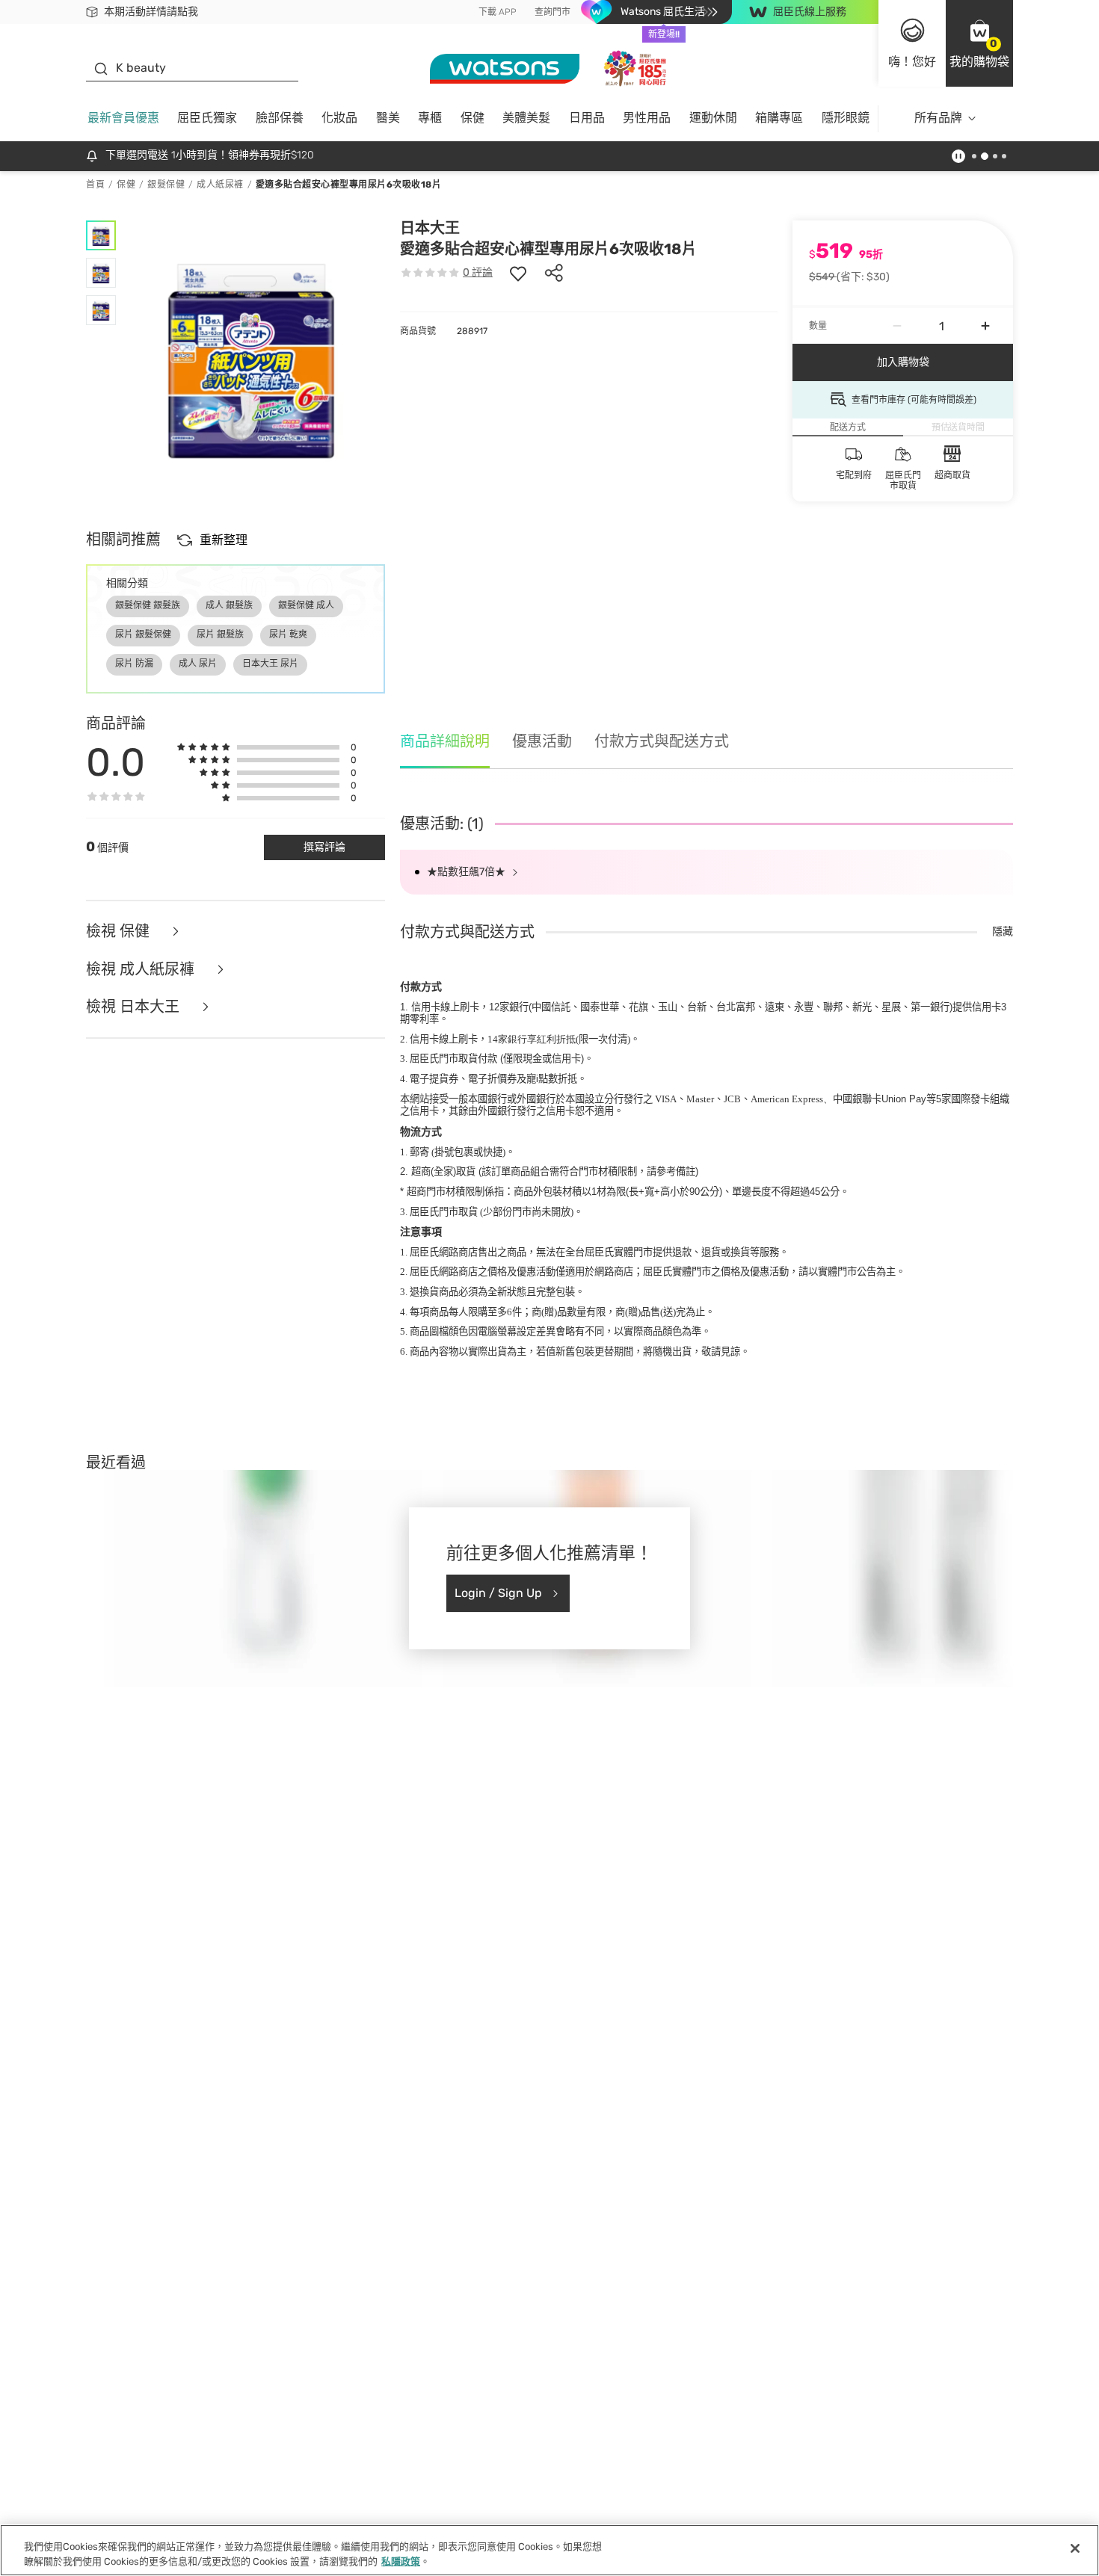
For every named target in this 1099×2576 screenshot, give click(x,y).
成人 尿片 (198, 664)
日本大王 (430, 228)
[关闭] (1075, 2548)
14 (532, 1039)
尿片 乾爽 (288, 634)
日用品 (587, 118)
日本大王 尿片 (270, 664)
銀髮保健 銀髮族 (148, 605)
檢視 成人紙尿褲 (142, 970)
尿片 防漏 (134, 664)
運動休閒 (713, 118)
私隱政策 (401, 2561)
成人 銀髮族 (229, 605)
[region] (549, 2550)
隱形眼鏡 (846, 118)
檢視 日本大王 (135, 1007)
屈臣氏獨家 (207, 118)
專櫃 (430, 118)
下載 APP (498, 12)
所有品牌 (938, 118)
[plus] (985, 326)
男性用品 (647, 118)
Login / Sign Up (498, 1593)
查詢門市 (552, 12)
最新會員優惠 (123, 118)
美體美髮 (526, 118)
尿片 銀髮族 (220, 634)
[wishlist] (518, 273)
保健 (472, 118)
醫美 (388, 118)
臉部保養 (280, 118)
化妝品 (339, 118)
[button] (979, 43)
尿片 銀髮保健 (143, 634)
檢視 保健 (120, 932)
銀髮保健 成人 (306, 605)
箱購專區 (779, 118)
